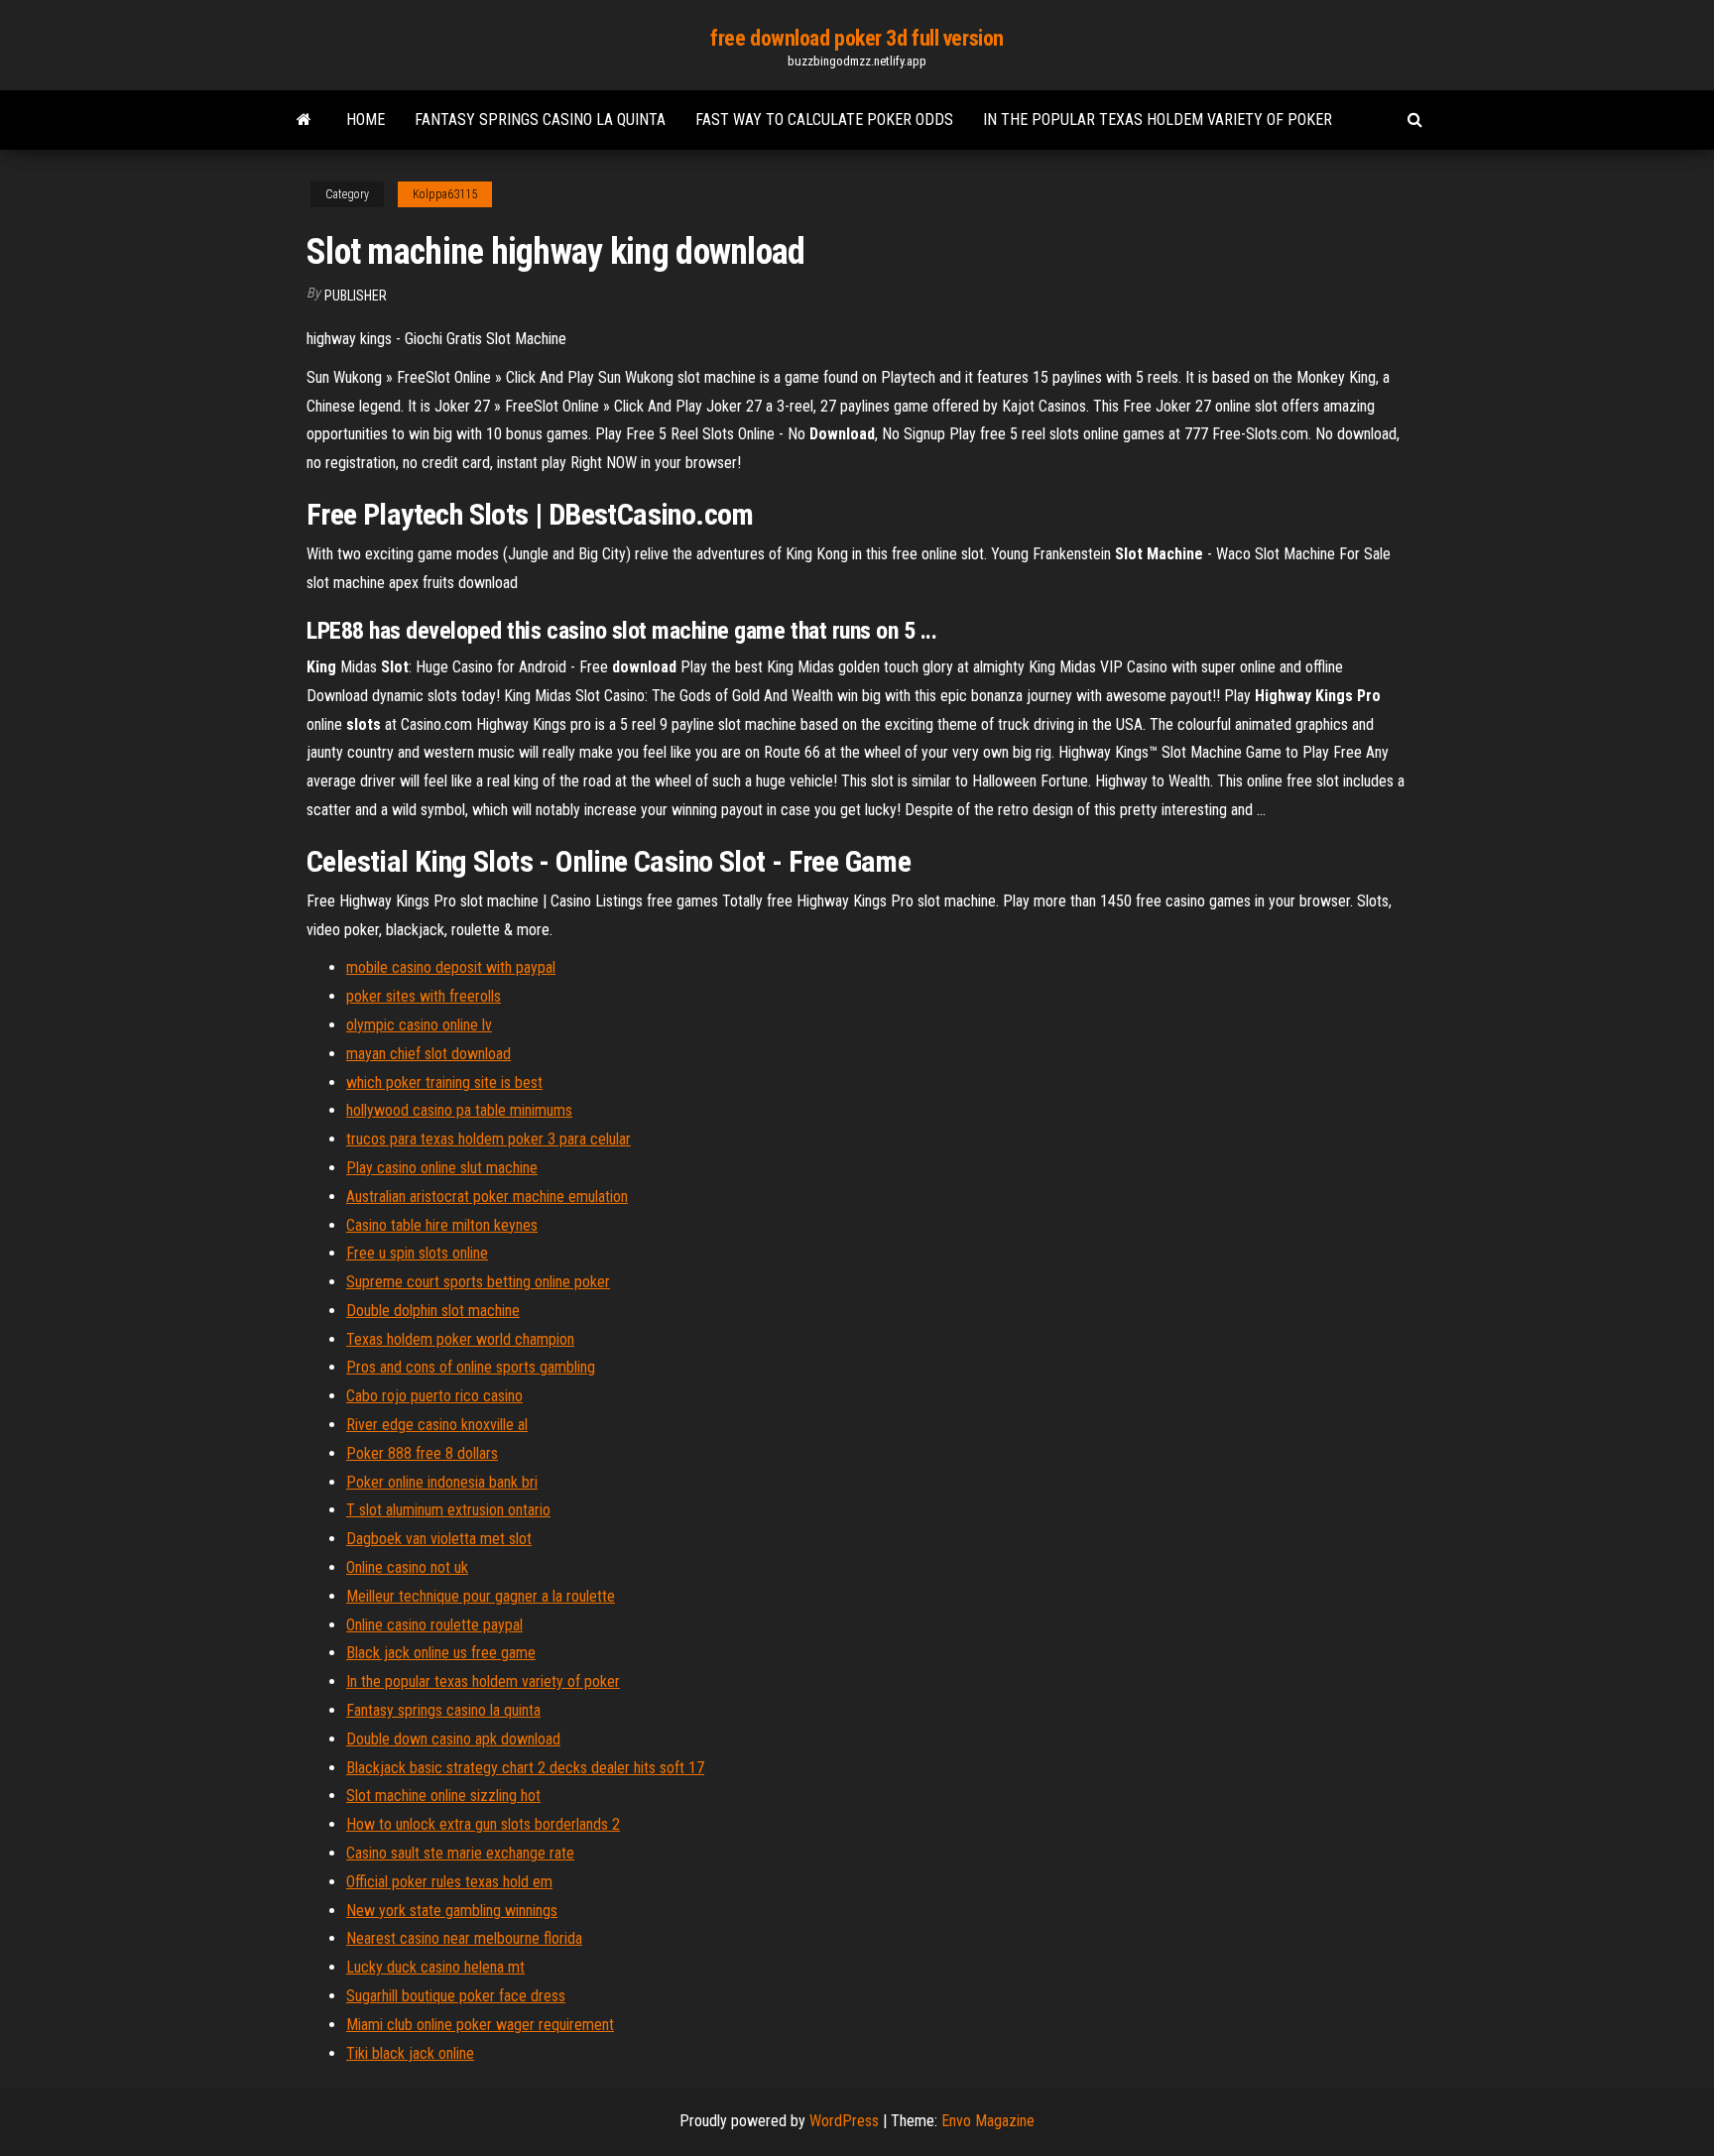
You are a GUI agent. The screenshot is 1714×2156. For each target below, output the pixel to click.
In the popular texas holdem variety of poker (1158, 120)
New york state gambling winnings (452, 1911)
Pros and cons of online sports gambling (471, 1367)
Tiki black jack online (410, 2053)
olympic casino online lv (419, 1025)
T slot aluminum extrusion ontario (448, 1510)
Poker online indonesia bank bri (442, 1482)
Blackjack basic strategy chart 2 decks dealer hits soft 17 (525, 1768)
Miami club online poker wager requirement (480, 2025)
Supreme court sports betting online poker (478, 1282)
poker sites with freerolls (424, 996)
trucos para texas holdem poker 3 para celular (489, 1139)
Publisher (356, 296)
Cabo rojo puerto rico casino (434, 1396)
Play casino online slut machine (442, 1168)
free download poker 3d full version (857, 38)
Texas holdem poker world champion (460, 1339)
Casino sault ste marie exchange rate (460, 1853)
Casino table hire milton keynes (442, 1225)
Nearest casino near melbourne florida (464, 1938)
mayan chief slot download (428, 1054)
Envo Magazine (988, 2121)
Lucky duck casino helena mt (435, 1967)
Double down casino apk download (453, 1739)
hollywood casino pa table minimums (459, 1110)
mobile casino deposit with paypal (451, 967)
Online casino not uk (407, 1567)
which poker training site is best (444, 1082)
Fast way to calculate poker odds (824, 120)
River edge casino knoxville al (437, 1425)
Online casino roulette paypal (434, 1625)
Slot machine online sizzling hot (443, 1796)
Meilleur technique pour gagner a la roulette (481, 1596)
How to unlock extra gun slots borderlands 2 (483, 1824)
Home (366, 120)
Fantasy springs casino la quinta (540, 120)
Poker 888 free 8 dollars (422, 1453)
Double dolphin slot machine (433, 1311)
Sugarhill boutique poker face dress (456, 1996)
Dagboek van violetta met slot (439, 1539)
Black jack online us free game (441, 1653)
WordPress (844, 2121)
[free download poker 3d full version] (304, 120)
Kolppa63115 (445, 194)
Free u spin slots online (417, 1253)
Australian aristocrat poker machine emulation (487, 1197)
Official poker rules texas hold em (449, 1882)
